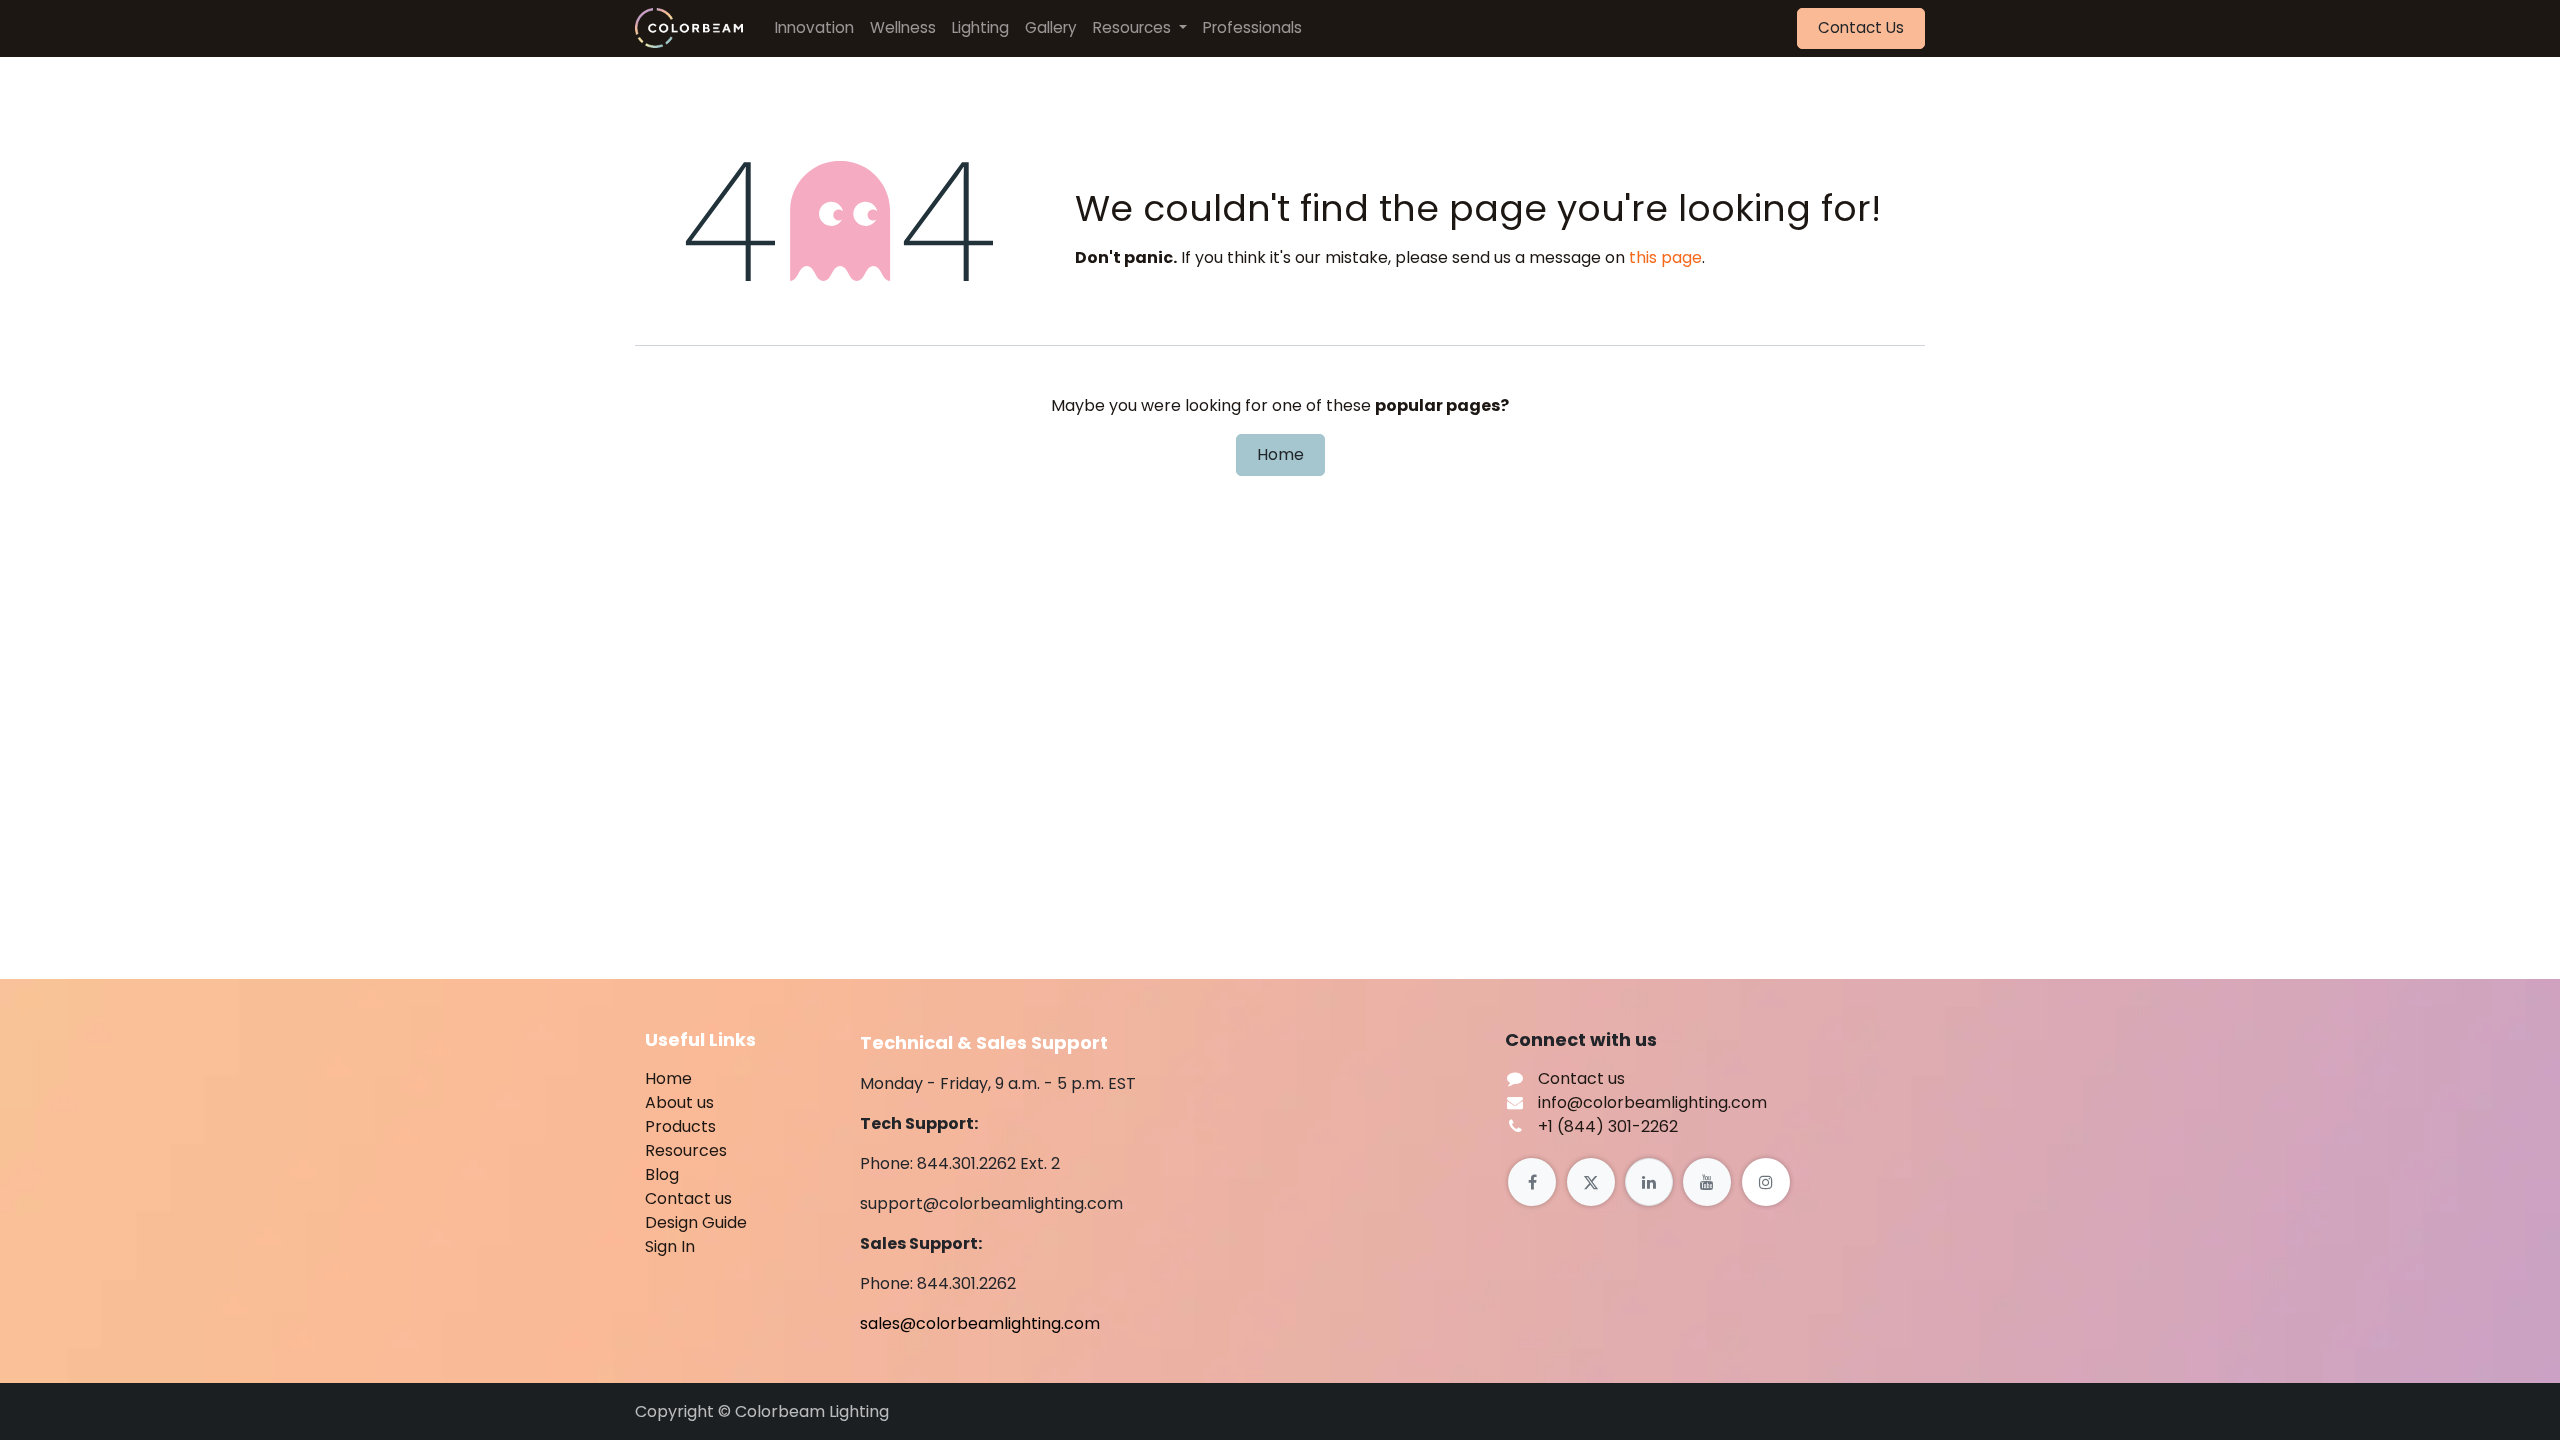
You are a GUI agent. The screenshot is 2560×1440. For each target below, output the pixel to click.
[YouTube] (1707, 1182)
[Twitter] (1591, 1182)
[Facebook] (1532, 1182)
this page (1665, 257)
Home (1280, 454)
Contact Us (1861, 27)
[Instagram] (1766, 1182)
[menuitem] (814, 28)
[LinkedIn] (1649, 1182)
